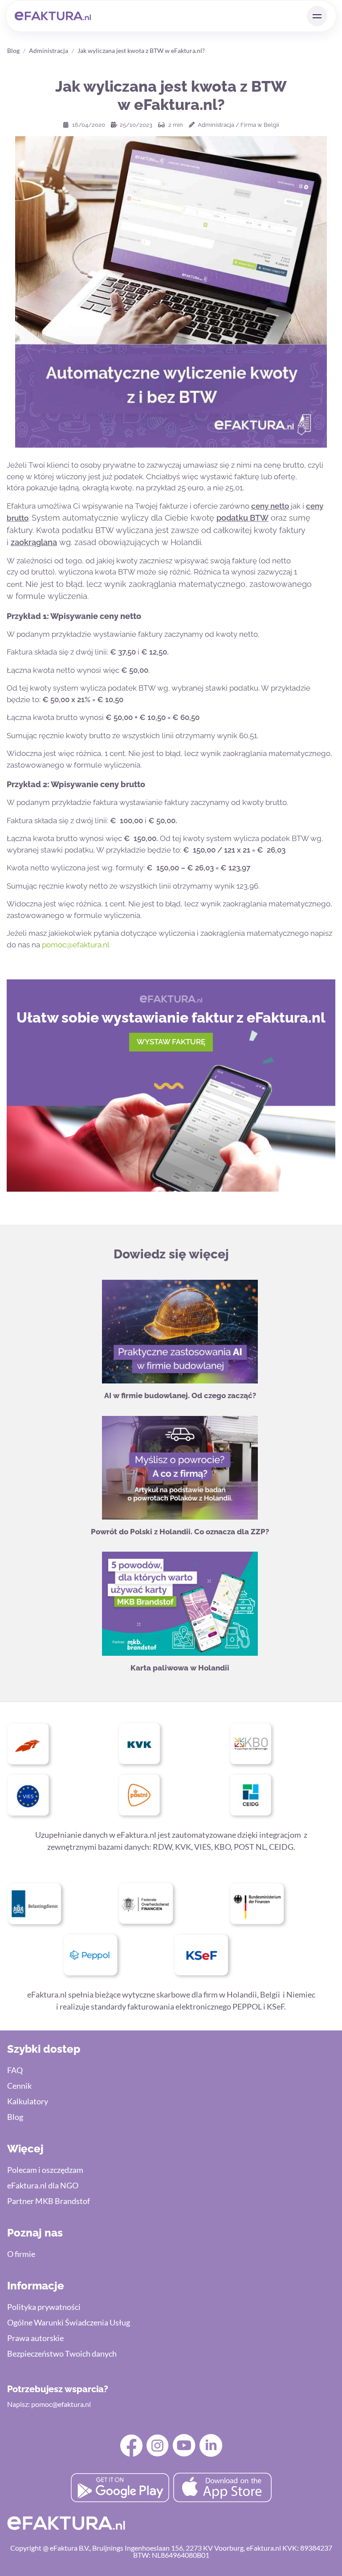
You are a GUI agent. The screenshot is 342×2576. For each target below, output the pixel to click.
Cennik (19, 2086)
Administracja (49, 51)
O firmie (21, 2254)
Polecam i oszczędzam (45, 2170)
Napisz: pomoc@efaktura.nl (49, 2404)
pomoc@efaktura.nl (76, 945)
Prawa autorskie (35, 2338)
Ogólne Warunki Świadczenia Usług (69, 2322)
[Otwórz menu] (317, 16)
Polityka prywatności (44, 2307)
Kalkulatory (28, 2101)
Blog (13, 51)
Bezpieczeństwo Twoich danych (62, 2354)
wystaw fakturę (171, 1042)
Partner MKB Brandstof (49, 2201)
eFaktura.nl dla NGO (43, 2185)
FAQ (15, 2070)
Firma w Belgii (260, 125)
